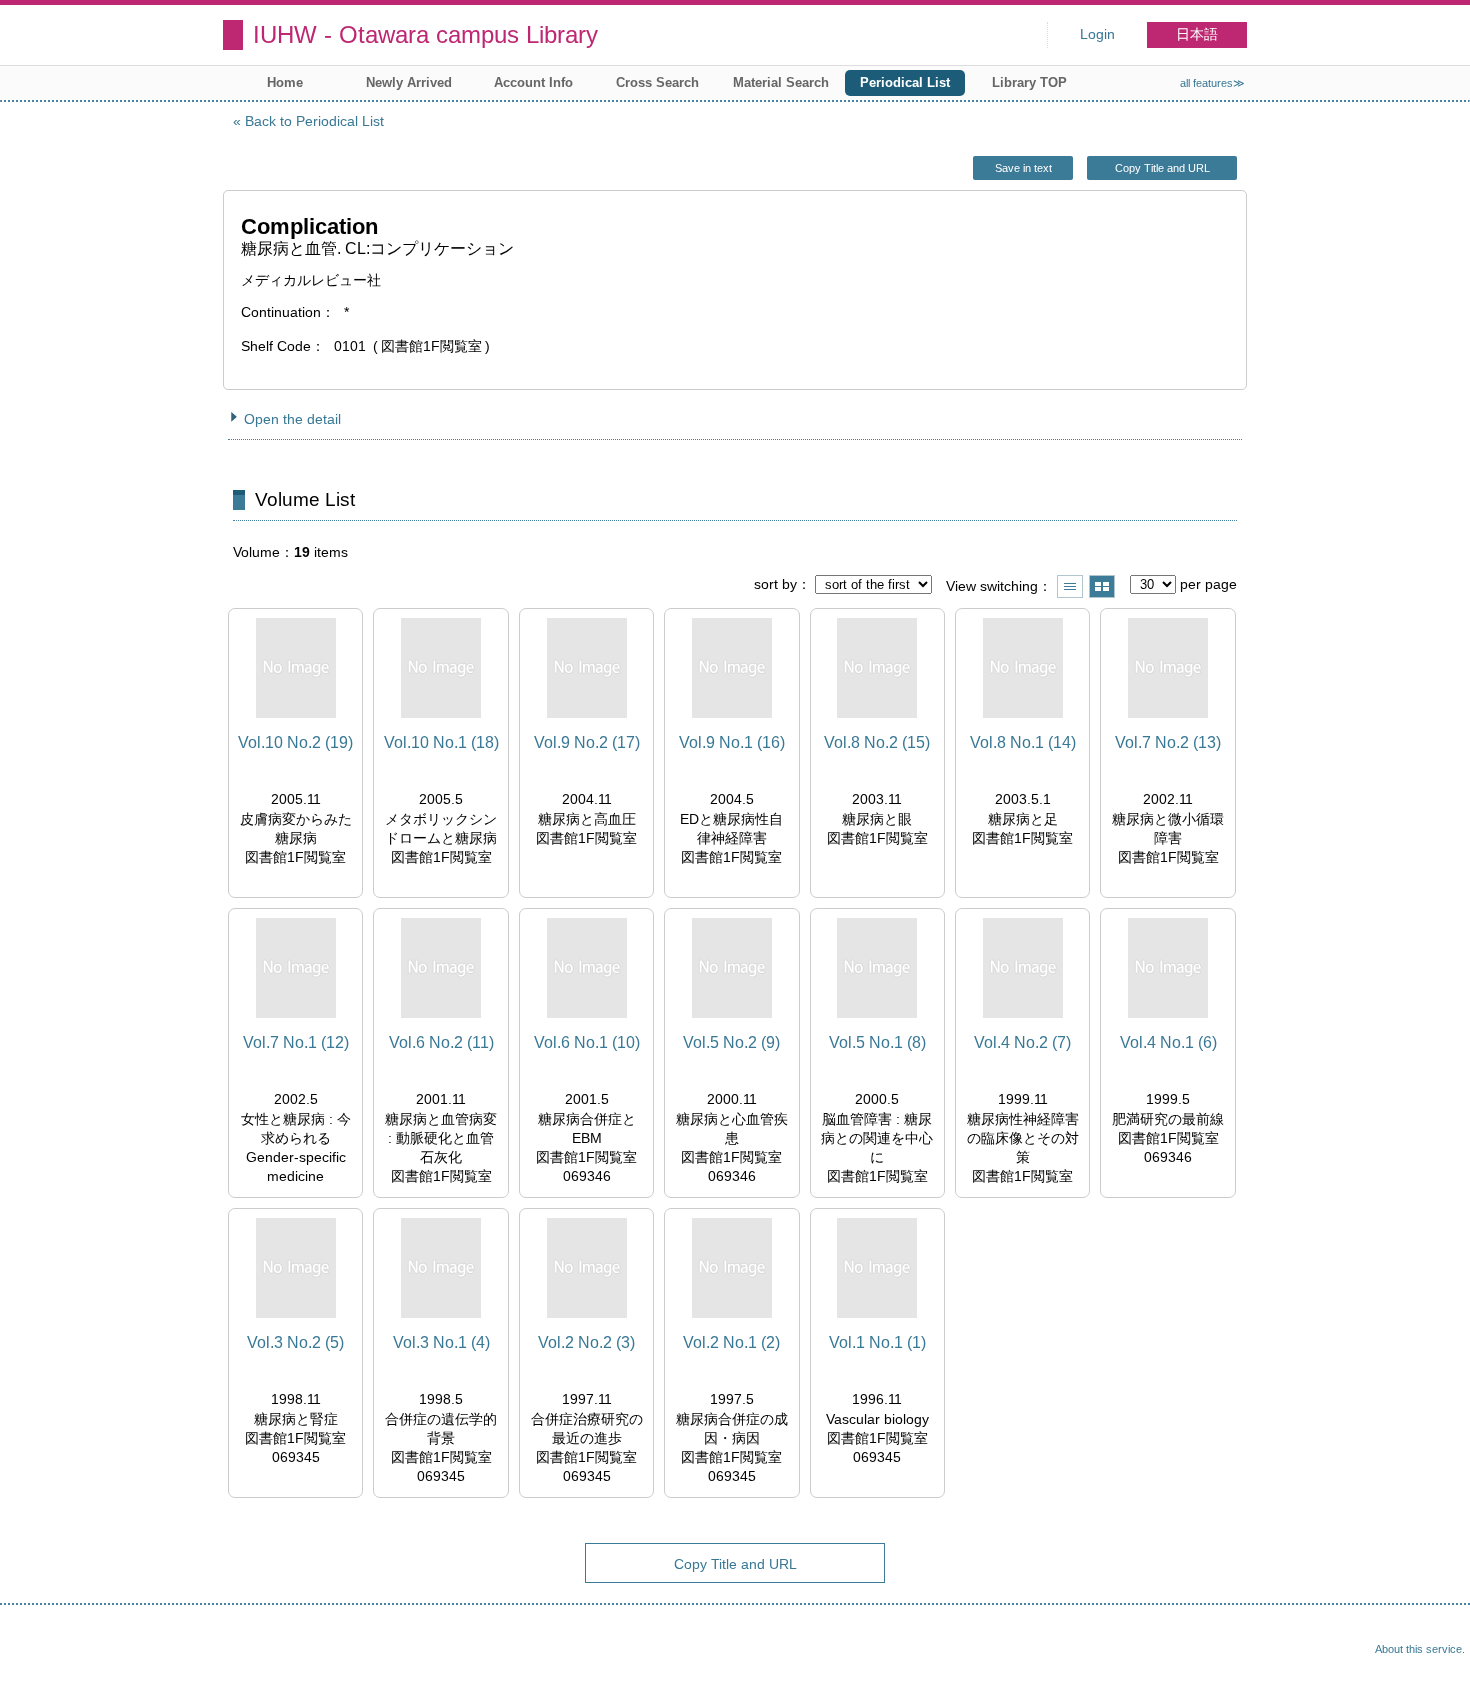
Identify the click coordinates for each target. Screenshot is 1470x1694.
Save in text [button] (1023, 168)
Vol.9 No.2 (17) (587, 742)
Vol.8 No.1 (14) (1023, 742)
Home (285, 82)
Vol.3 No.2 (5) (295, 1342)
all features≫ (1212, 83)
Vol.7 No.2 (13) (1168, 742)
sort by (775, 584)
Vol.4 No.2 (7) (1022, 1042)
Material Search (781, 82)
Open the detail (292, 419)
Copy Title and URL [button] (1162, 168)
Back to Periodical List (314, 121)
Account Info (533, 82)
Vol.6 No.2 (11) (441, 1042)
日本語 (1197, 34)
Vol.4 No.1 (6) (1168, 1042)
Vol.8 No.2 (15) (877, 742)
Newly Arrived (409, 82)
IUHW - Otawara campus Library (425, 34)
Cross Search (657, 82)
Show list (1070, 586)
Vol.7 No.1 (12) (296, 1042)
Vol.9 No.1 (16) (732, 742)
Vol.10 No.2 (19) (295, 742)
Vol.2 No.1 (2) (731, 1342)
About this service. (1420, 1649)
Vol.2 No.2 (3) (586, 1342)
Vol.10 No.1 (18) (441, 742)
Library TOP (1029, 82)
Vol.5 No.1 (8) (877, 1042)
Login (1097, 34)
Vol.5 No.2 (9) (731, 1042)
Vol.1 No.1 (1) (877, 1342)
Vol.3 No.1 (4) (441, 1342)
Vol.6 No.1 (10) (587, 1042)
